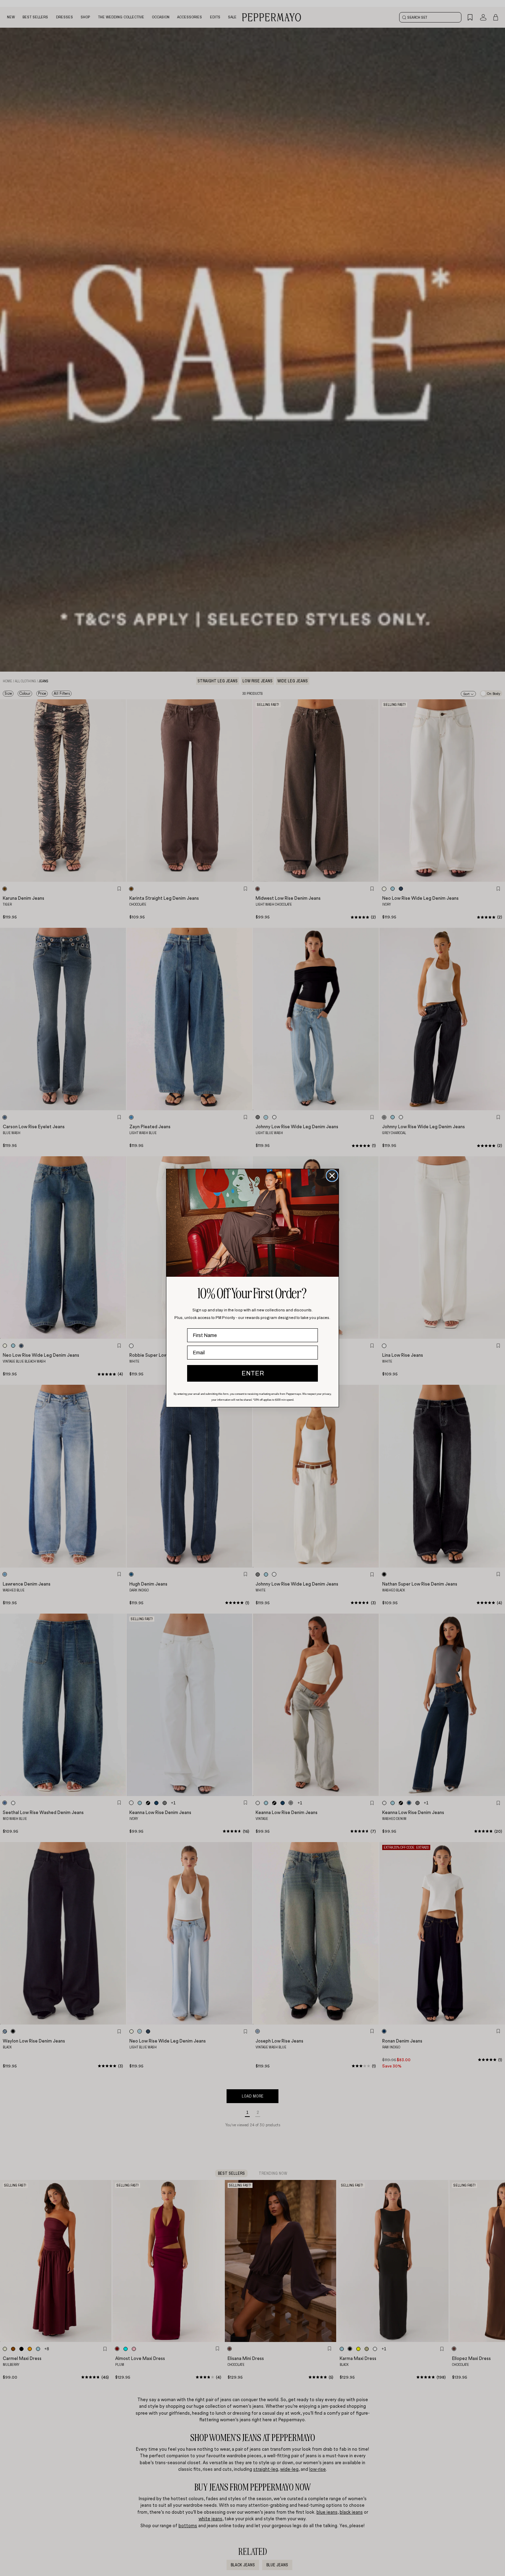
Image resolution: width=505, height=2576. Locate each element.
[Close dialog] (332, 1176)
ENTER (253, 1373)
